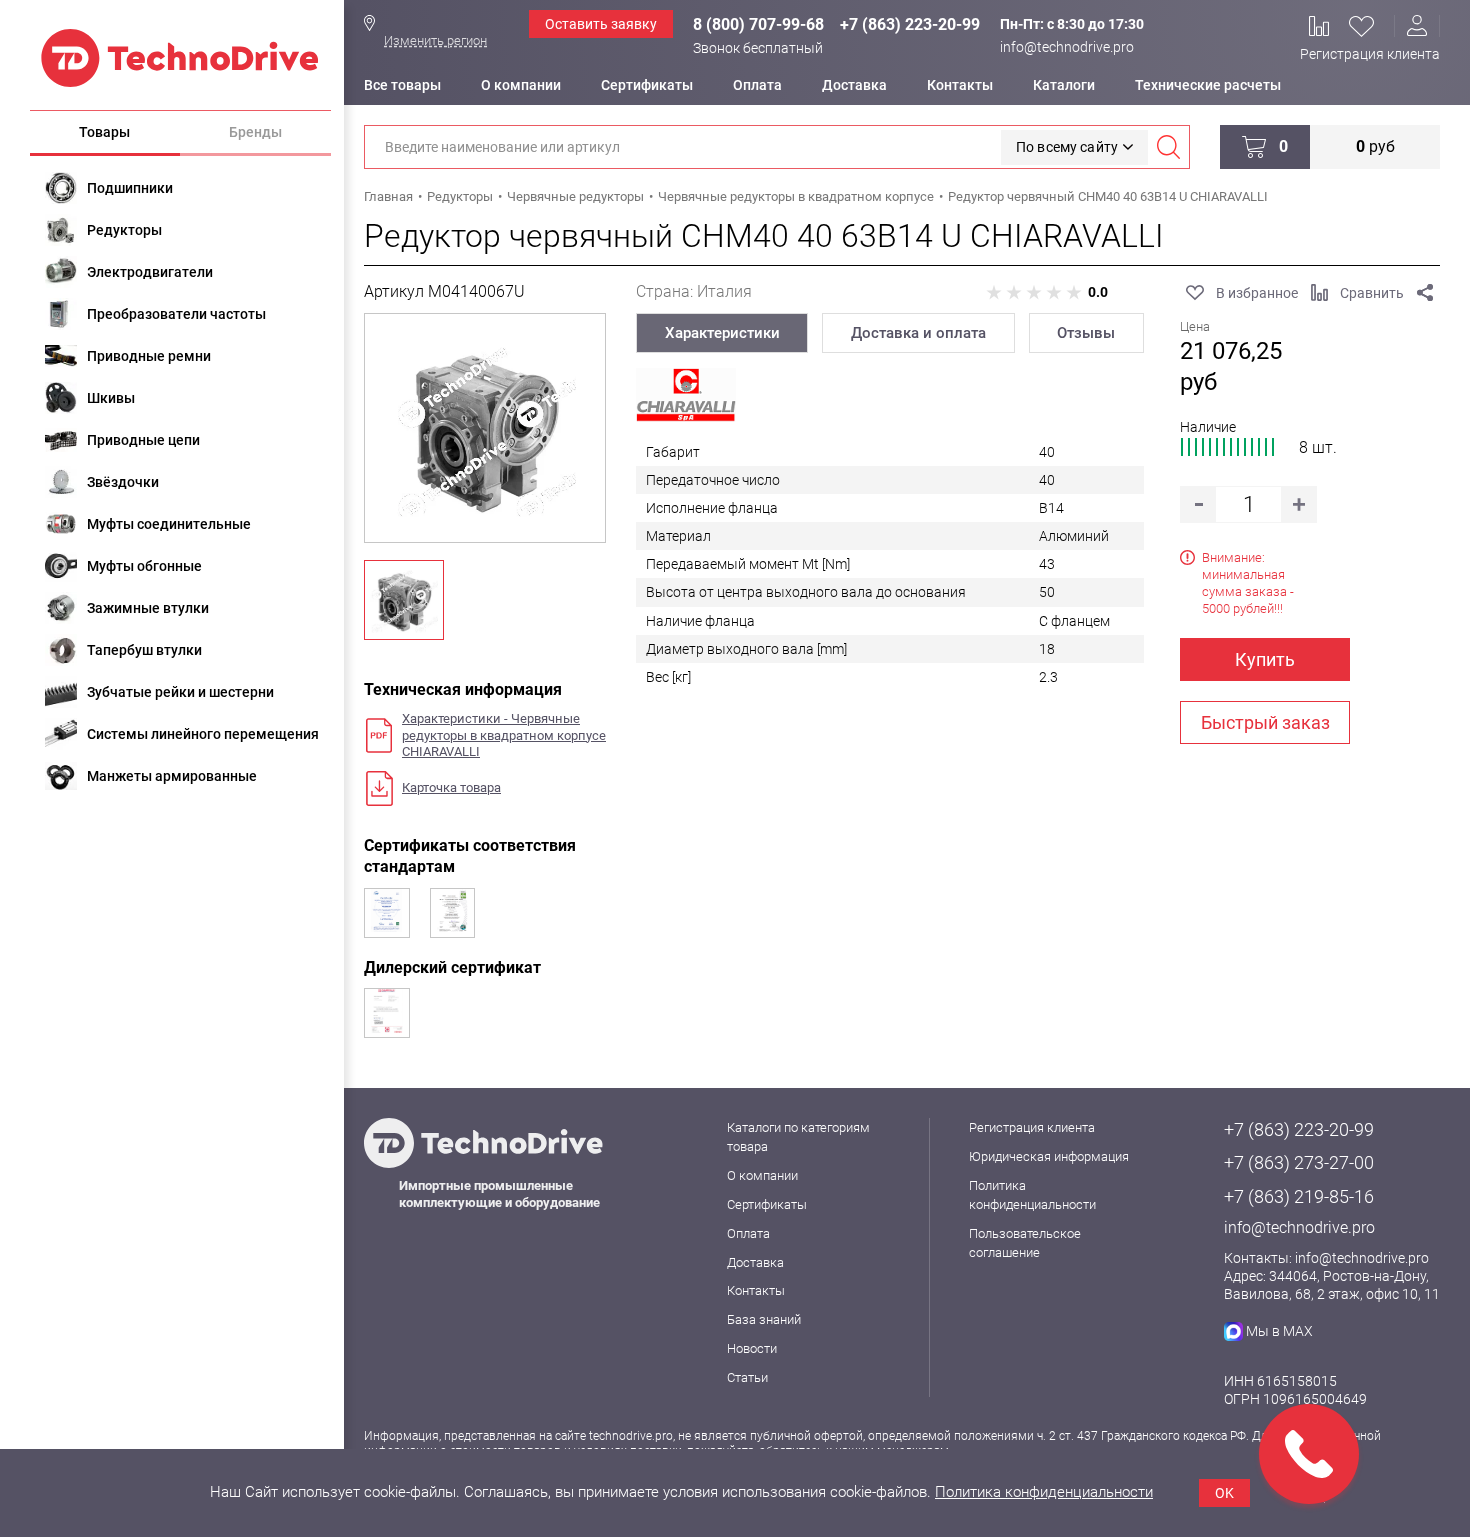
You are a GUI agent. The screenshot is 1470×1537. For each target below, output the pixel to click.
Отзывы (1086, 333)
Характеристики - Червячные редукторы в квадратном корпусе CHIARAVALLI (504, 735)
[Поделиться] (1425, 293)
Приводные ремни (149, 356)
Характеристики (722, 333)
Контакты (960, 85)
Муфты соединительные (169, 524)
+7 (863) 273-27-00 (1299, 1162)
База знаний (764, 1319)
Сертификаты (647, 85)
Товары (104, 132)
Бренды (255, 132)
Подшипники (130, 188)
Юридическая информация (1049, 1156)
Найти (1168, 147)
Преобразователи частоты (176, 314)
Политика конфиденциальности (1044, 1492)
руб (1375, 146)
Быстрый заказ (1265, 722)
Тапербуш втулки (144, 650)
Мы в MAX (1279, 1331)
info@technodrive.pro (1067, 47)
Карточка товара (451, 787)
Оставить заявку (601, 24)
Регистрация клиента (1370, 54)
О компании (521, 85)
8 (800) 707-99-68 (758, 24)
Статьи (747, 1377)
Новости (752, 1348)
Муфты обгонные (144, 566)
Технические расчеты (1208, 85)
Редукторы (124, 230)
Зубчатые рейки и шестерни (180, 692)
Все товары (402, 85)
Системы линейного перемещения (203, 734)
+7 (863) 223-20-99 (910, 24)
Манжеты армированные (172, 776)
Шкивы (111, 398)
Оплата (757, 85)
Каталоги (1064, 85)
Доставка (854, 85)
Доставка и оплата (918, 333)
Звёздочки (123, 482)
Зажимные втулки (148, 608)
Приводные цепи (143, 440)
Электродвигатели (150, 272)
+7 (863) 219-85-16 (1299, 1196)
